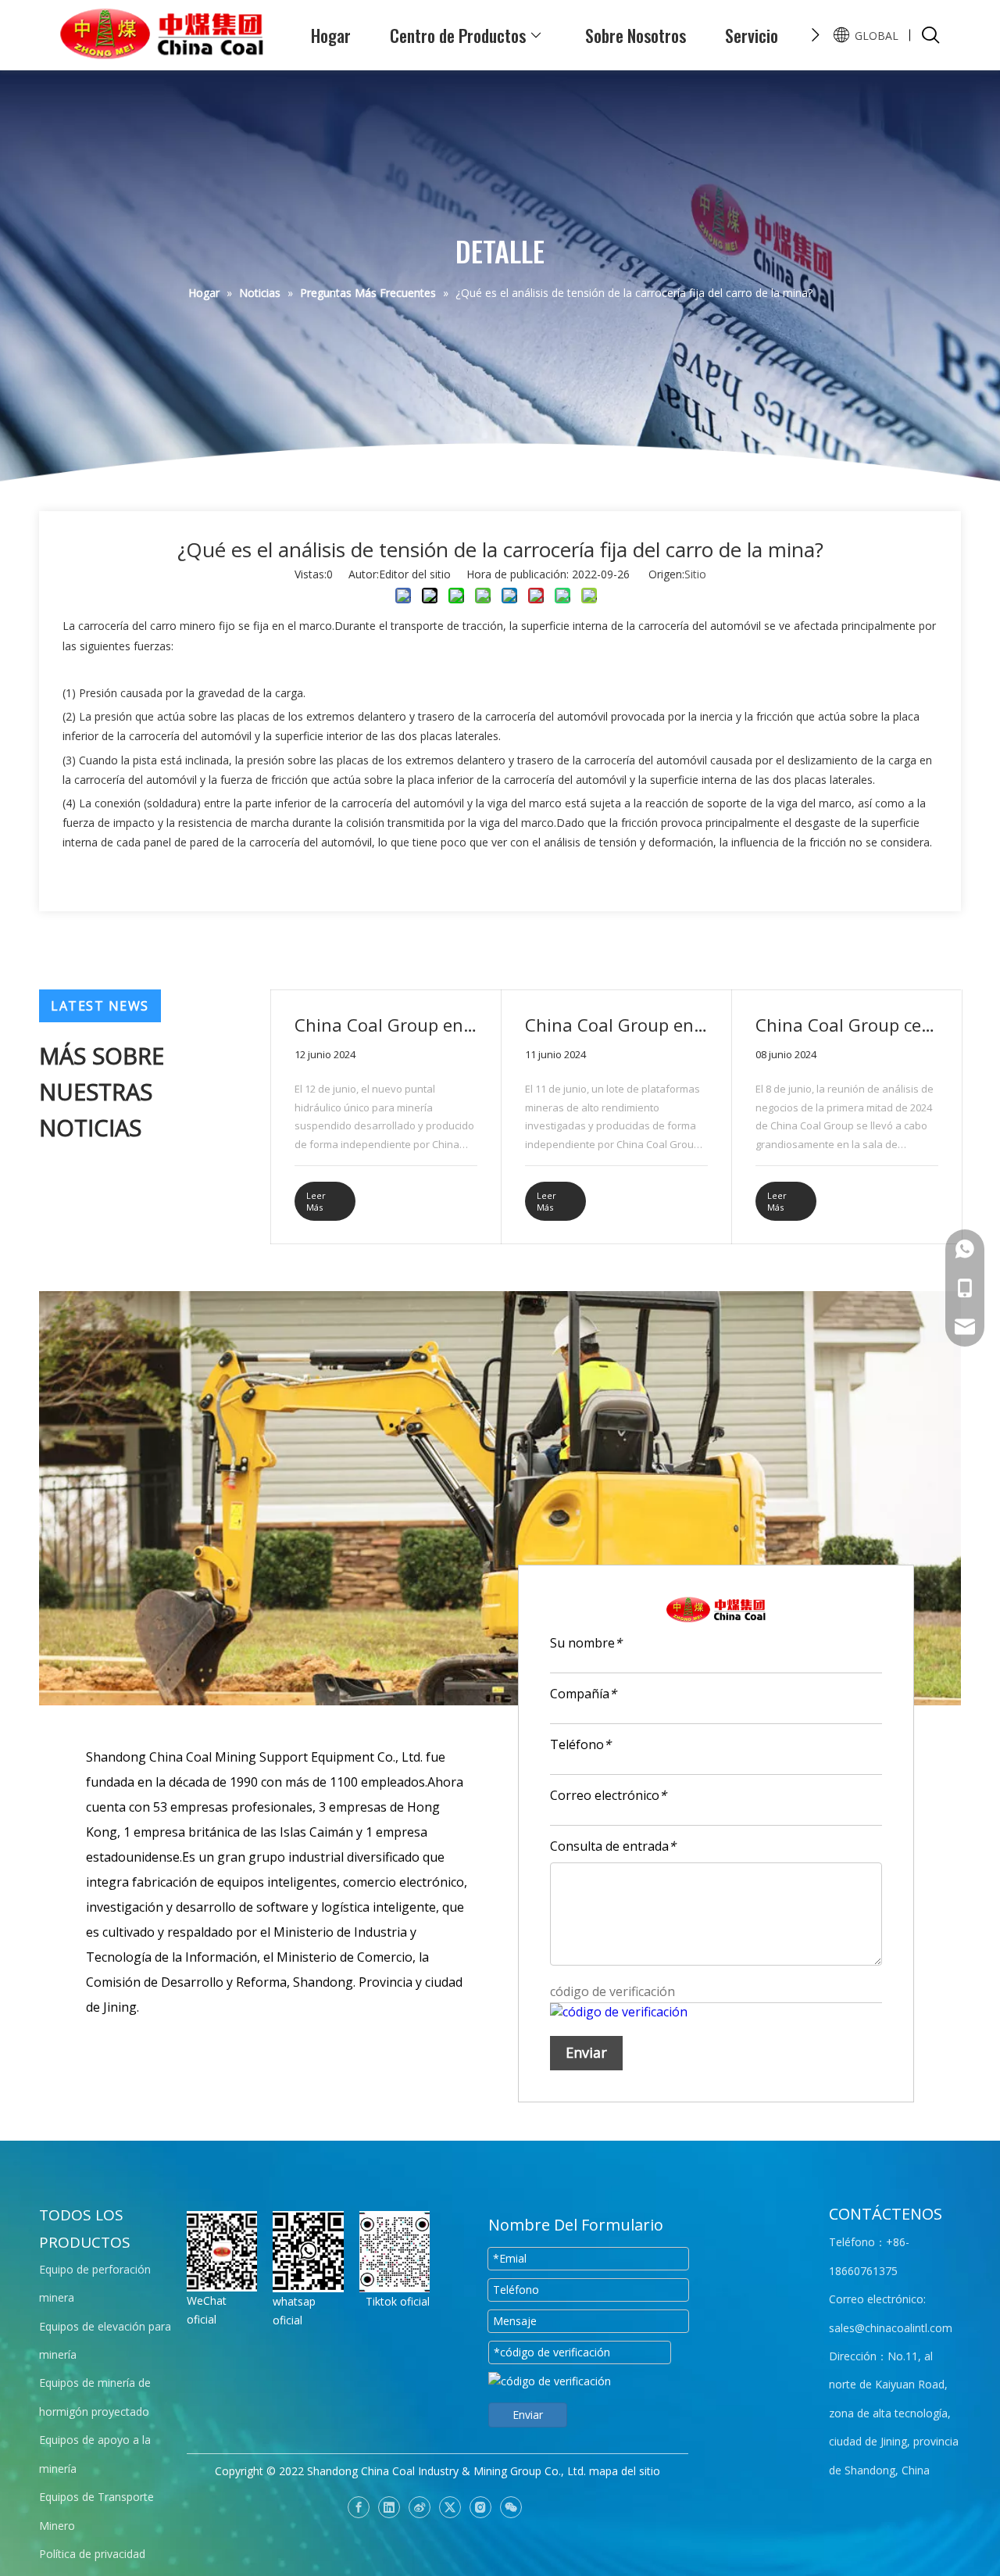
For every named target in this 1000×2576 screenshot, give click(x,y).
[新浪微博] (420, 2507)
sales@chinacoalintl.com (891, 2328)
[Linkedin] (389, 2507)
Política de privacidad (92, 2554)
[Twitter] (450, 2507)
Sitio (695, 574)
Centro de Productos (458, 35)
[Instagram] (480, 2507)
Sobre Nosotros (636, 35)
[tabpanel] (386, 1117)
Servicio (752, 35)
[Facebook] (359, 2507)
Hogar (331, 35)
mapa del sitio (625, 2471)
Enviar (586, 2052)
